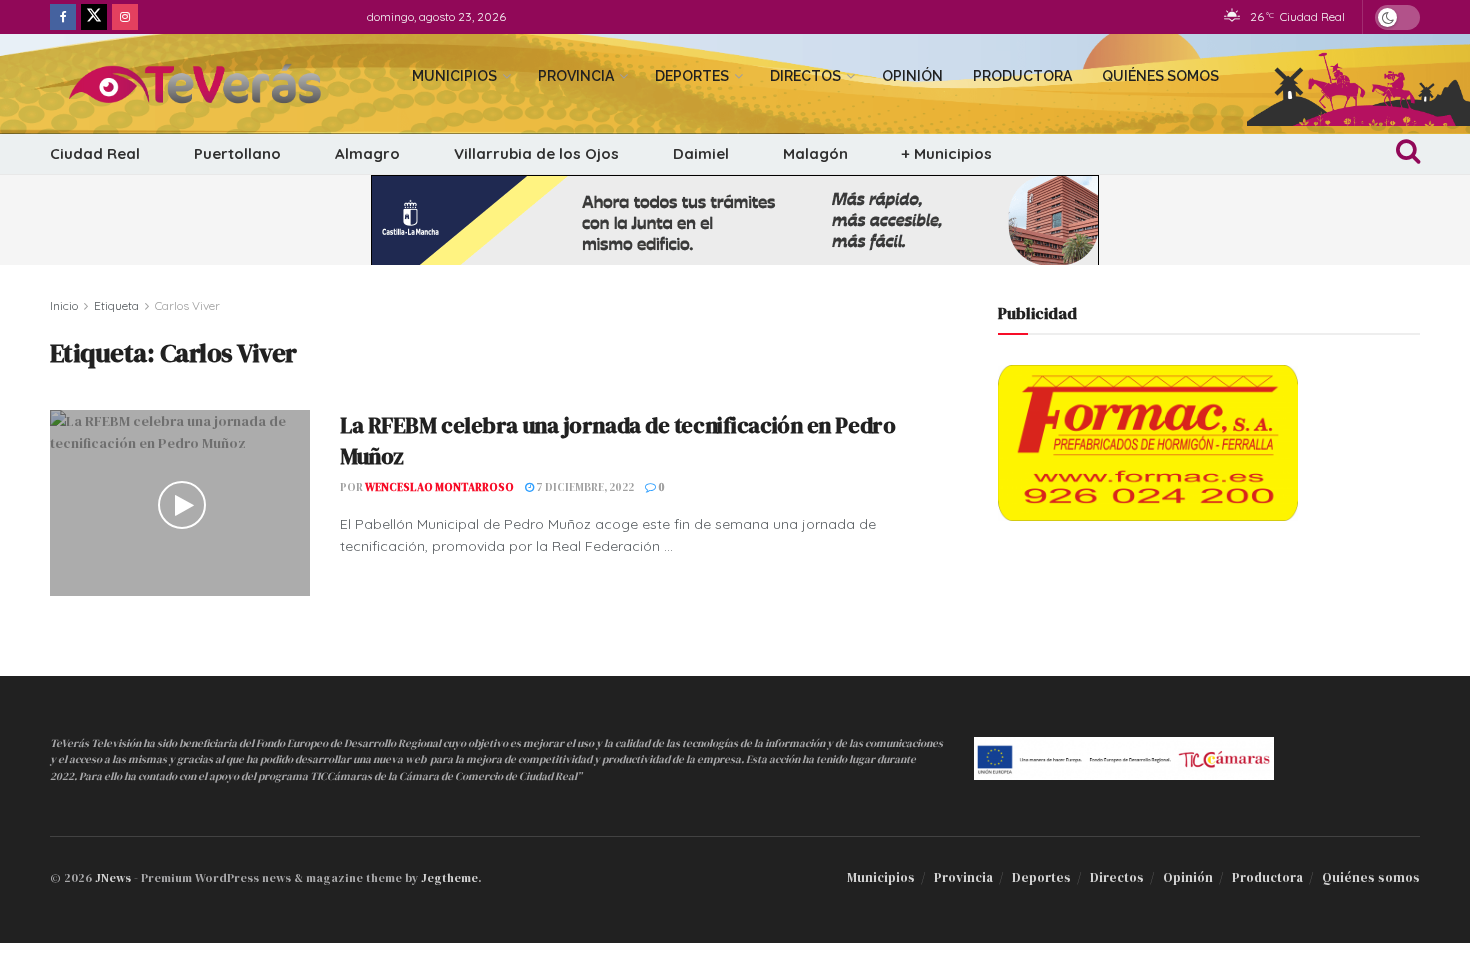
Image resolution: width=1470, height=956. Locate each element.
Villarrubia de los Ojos (536, 153)
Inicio (64, 305)
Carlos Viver (187, 305)
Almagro (367, 153)
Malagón (815, 153)
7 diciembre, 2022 (584, 487)
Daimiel (701, 153)
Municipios (454, 76)
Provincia (576, 76)
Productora (1022, 76)
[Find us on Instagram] (125, 17)
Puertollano (237, 153)
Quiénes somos (1160, 76)
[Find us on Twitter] (94, 17)
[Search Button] (1408, 154)
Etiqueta (116, 305)
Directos (805, 76)
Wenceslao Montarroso (439, 487)
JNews (113, 878)
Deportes (692, 76)
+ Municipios (947, 153)
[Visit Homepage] (213, 84)
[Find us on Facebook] (63, 17)
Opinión (912, 76)
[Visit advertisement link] (735, 220)
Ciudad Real (95, 153)
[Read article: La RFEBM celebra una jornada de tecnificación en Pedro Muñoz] (180, 503)
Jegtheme (449, 878)
